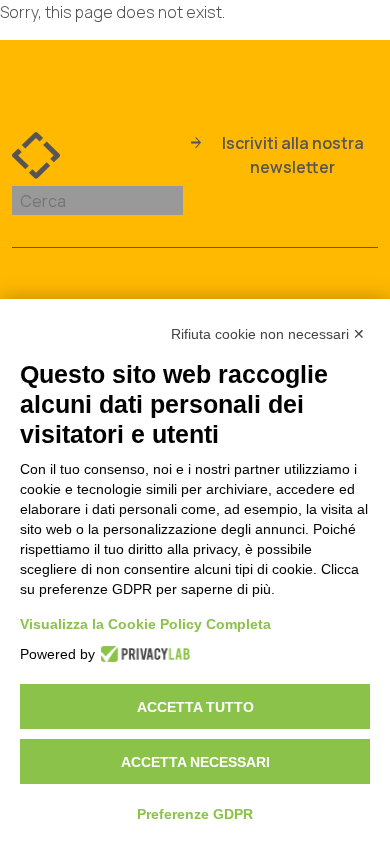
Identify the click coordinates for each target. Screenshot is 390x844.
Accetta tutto (195, 707)
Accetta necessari (195, 762)
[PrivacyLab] (139, 654)
